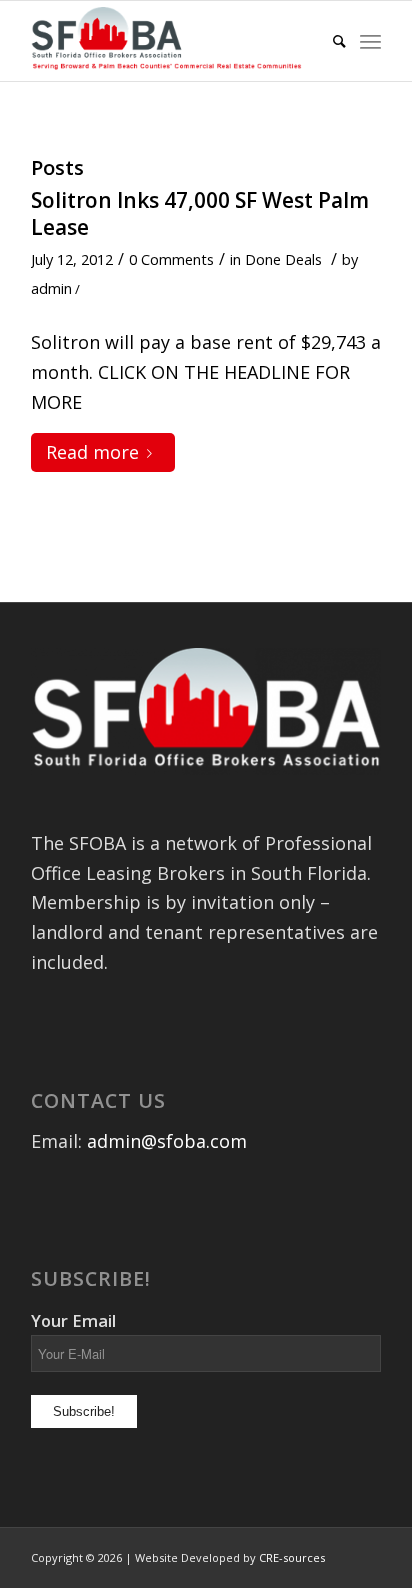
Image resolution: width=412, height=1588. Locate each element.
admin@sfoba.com (167, 1141)
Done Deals (283, 259)
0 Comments (171, 259)
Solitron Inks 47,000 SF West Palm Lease (200, 213)
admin (51, 288)
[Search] (329, 41)
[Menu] (370, 41)
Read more (92, 452)
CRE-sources (292, 1557)
